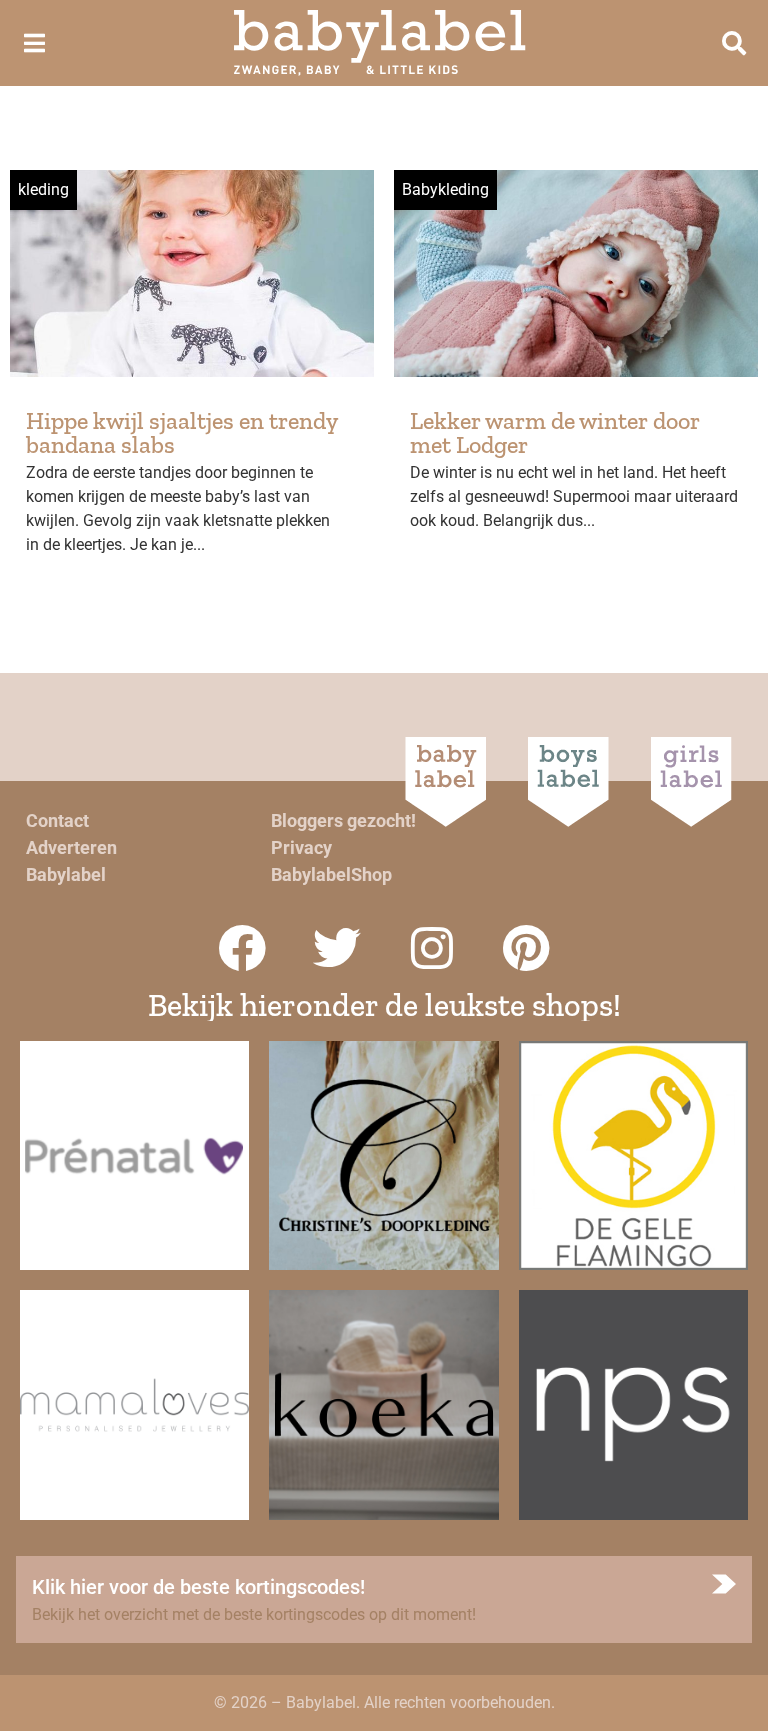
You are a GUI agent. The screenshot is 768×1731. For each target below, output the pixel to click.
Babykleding (445, 189)
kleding (43, 189)
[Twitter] (337, 948)
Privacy (301, 847)
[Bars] (34, 43)
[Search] (734, 43)
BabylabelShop (331, 874)
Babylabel (66, 874)
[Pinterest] (527, 948)
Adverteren (71, 847)
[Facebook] (242, 948)
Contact (57, 820)
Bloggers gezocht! (343, 820)
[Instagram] (432, 948)
